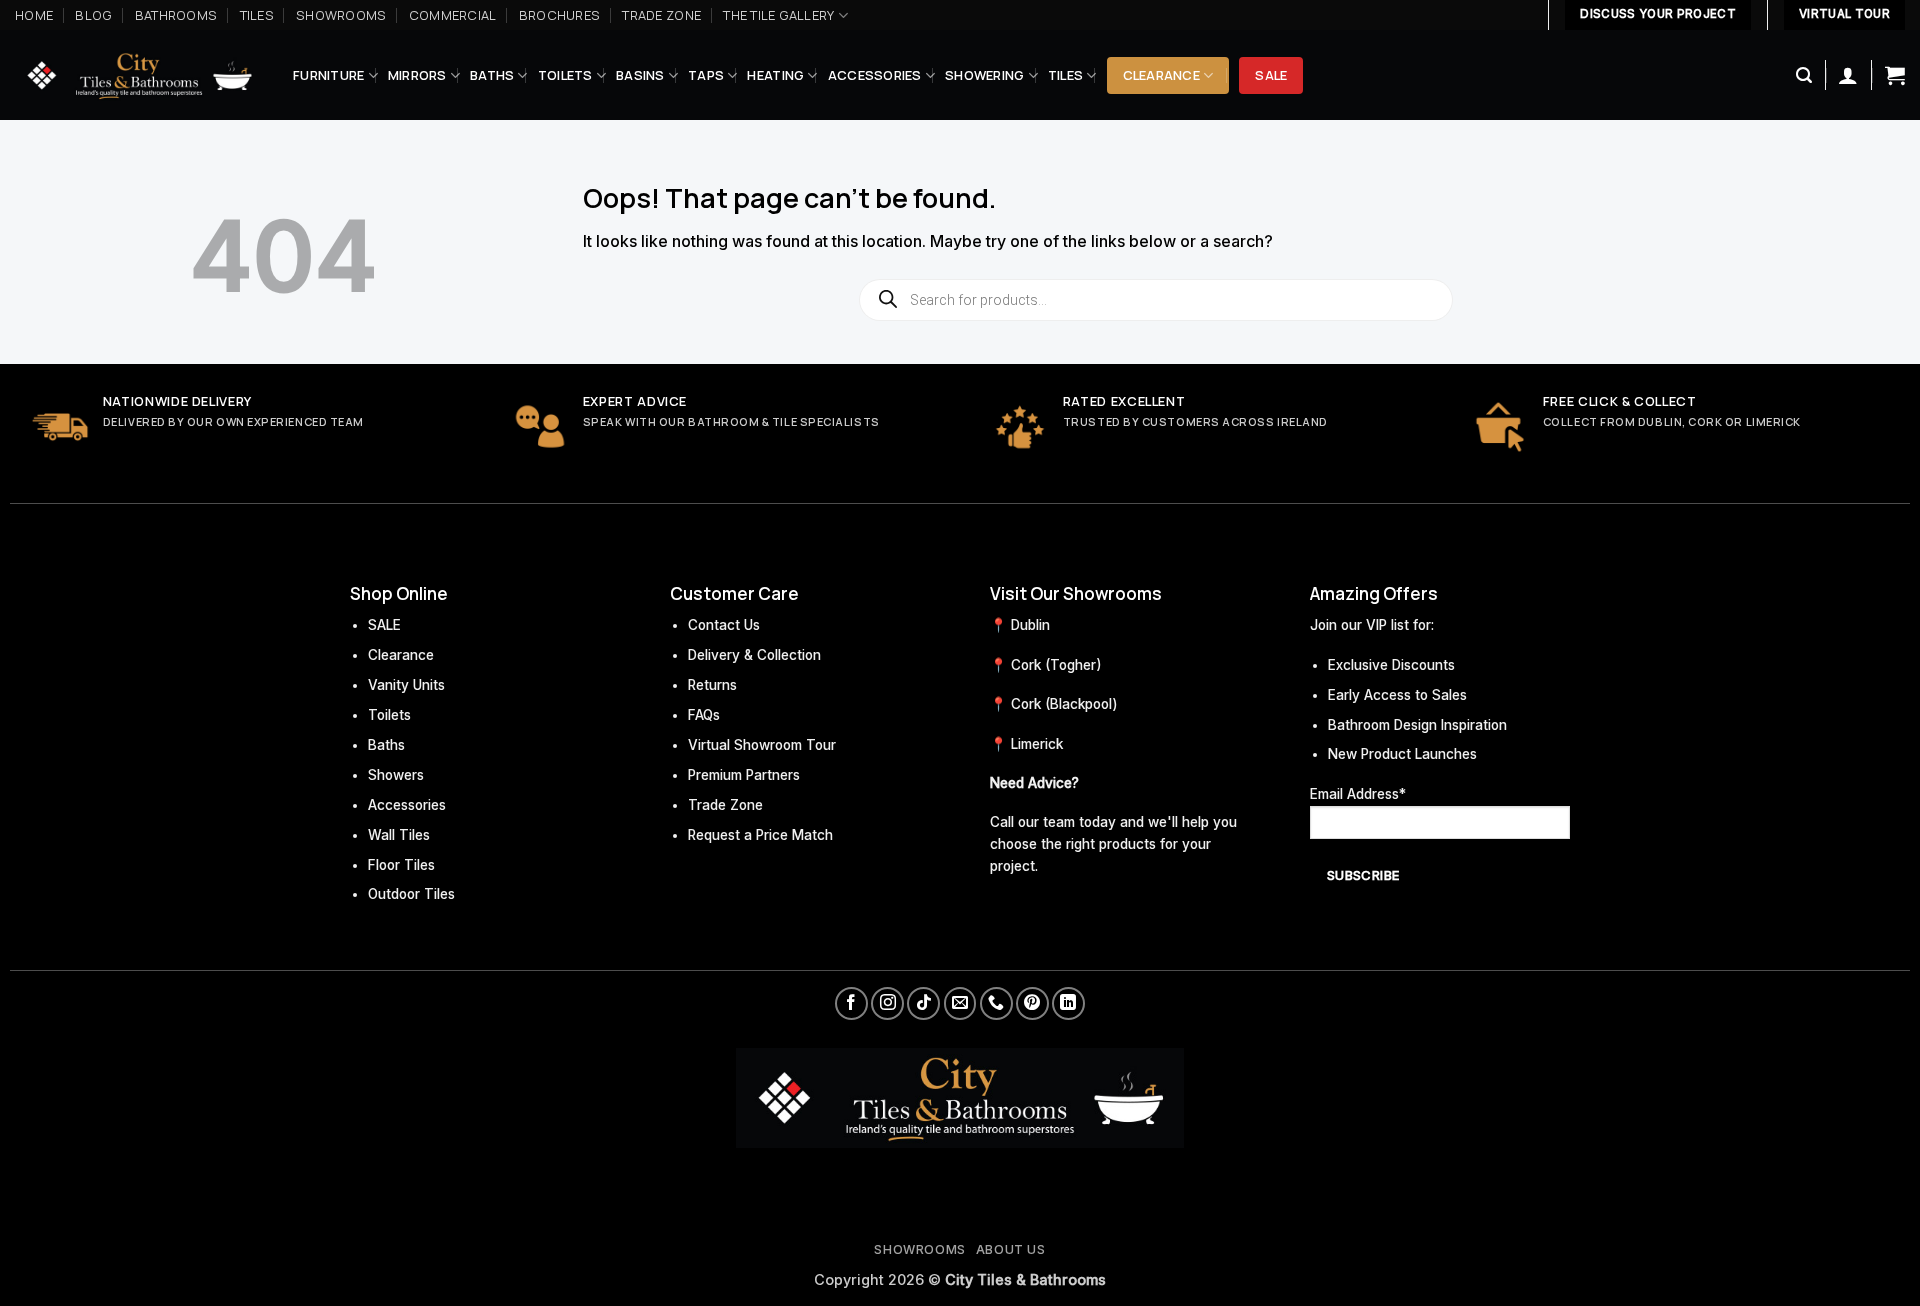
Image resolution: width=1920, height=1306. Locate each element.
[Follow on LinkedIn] (1068, 1003)
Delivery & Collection (754, 655)
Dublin (1030, 625)
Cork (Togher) (1056, 665)
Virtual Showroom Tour (762, 745)
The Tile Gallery (778, 15)
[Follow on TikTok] (923, 1003)
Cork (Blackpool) (1064, 704)
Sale (1271, 75)
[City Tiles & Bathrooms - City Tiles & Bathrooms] (139, 75)
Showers (396, 775)
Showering (984, 75)
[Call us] (996, 1003)
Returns (712, 685)
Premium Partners (744, 775)
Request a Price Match (760, 835)
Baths (492, 75)
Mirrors (417, 75)
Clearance (1161, 75)
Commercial (453, 15)
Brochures (559, 15)
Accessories (875, 75)
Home (34, 15)
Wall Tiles (399, 835)
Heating (775, 75)
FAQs (704, 715)
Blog (93, 15)
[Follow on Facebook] (851, 1003)
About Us (1011, 1249)
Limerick (1037, 744)
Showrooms (341, 15)
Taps (706, 75)
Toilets (565, 75)
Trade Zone (661, 15)
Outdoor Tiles (411, 894)
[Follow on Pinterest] (1032, 1003)
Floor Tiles (401, 865)
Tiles (257, 15)
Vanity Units (406, 685)
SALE (384, 625)
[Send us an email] (960, 1003)
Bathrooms (176, 15)
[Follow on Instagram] (887, 1003)
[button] (1804, 75)
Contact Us (724, 625)
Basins (640, 75)
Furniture (328, 75)
